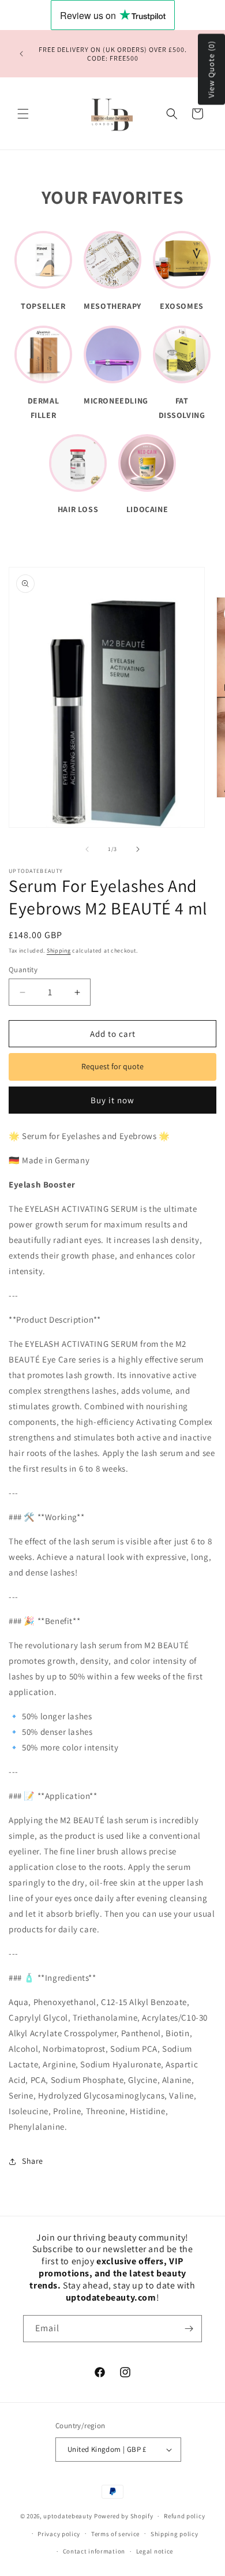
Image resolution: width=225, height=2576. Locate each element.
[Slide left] (87, 849)
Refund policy (184, 2516)
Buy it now (112, 1100)
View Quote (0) (211, 70)
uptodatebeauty (69, 2516)
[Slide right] (138, 849)
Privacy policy (59, 2534)
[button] (23, 114)
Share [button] (33, 2161)
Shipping (59, 951)
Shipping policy (175, 2534)
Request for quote (112, 1066)
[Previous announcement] (21, 54)
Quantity (23, 970)
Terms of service (115, 2534)
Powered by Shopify (124, 2516)
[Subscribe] (189, 2329)
